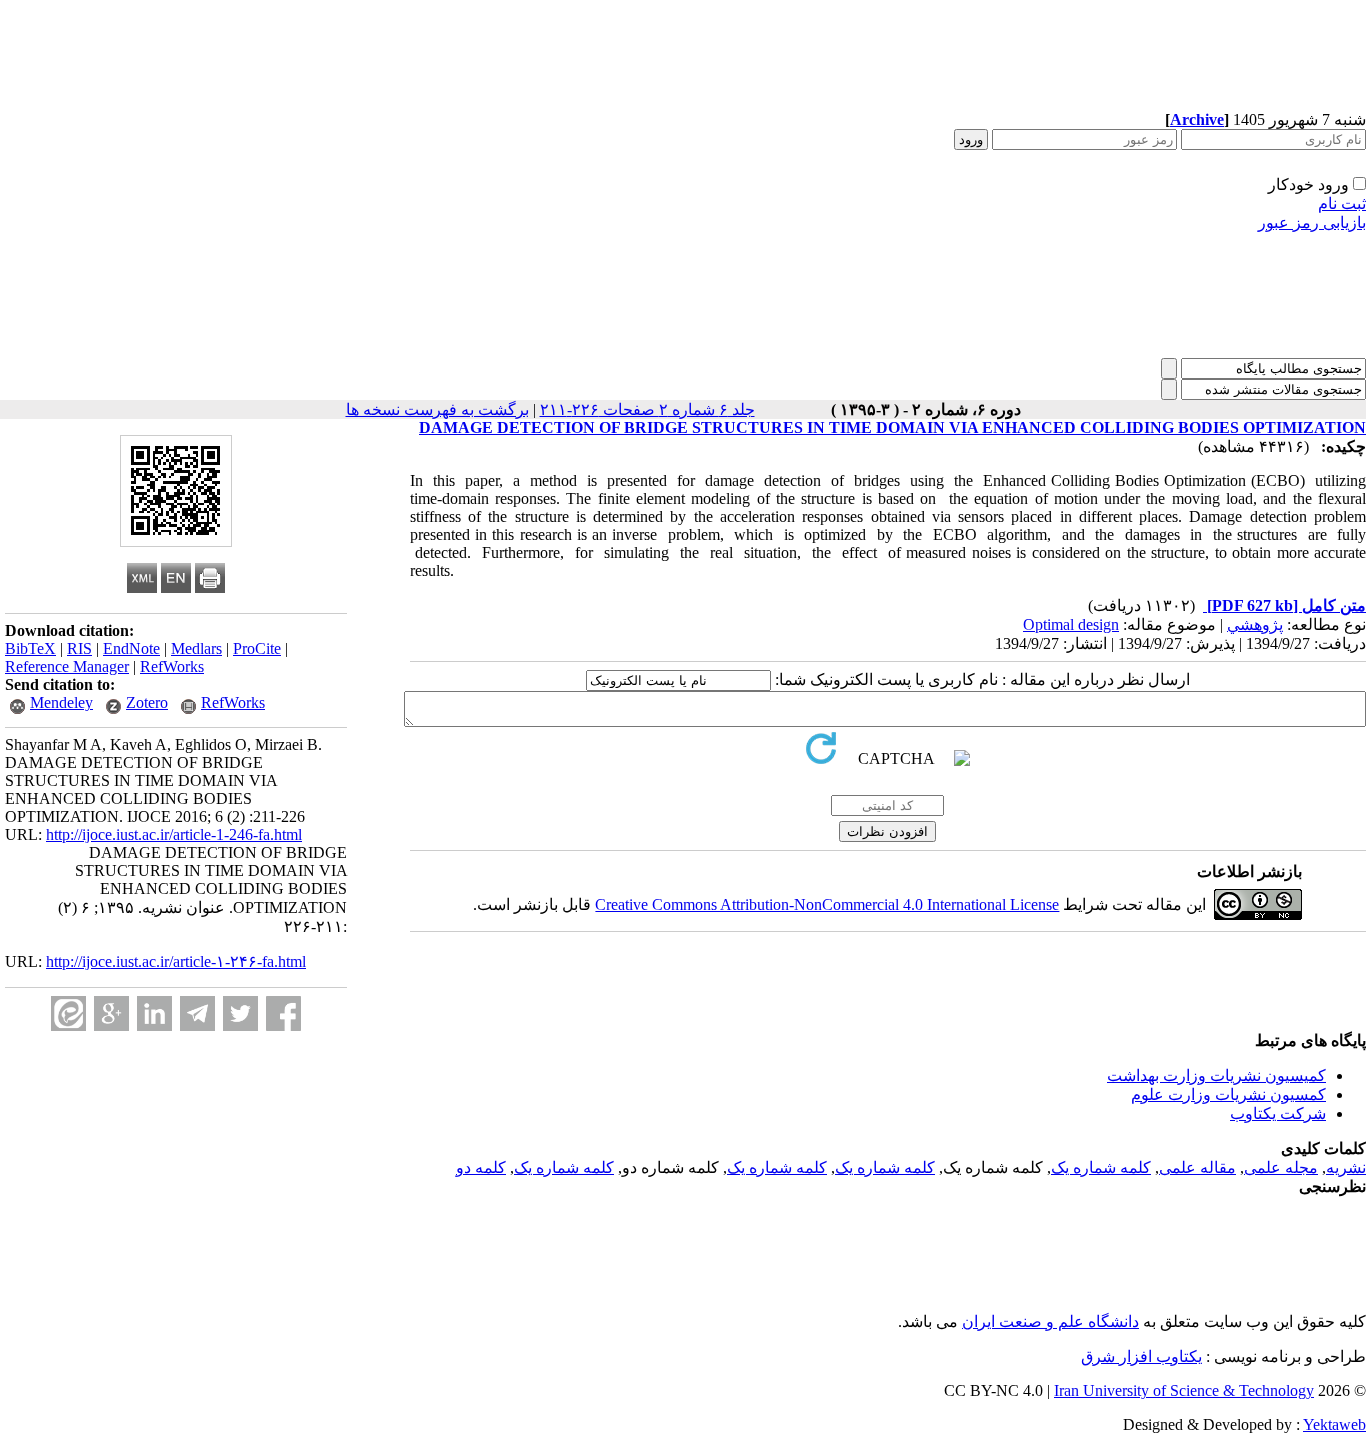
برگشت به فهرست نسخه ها (437, 409)
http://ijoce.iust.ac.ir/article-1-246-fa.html (174, 834)
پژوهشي (1255, 624)
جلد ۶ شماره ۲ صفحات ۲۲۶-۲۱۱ (647, 409)
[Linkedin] (154, 1013)
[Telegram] (197, 1013)
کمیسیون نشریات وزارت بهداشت (1216, 1075)
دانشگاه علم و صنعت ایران (1050, 1321)
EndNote (131, 648)
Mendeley (61, 702)
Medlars (196, 648)
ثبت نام (1342, 203)
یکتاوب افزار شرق (1141, 1356)
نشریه (1346, 1167)
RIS (79, 648)
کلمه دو (481, 1167)
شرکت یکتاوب (1278, 1113)
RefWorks (172, 666)
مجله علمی (1281, 1167)
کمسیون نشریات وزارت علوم (1228, 1094)
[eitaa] (68, 1013)
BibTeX (30, 648)
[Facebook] (283, 1013)
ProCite (257, 648)
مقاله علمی (1197, 1167)
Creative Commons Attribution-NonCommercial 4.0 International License (827, 904)
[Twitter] (240, 1013)
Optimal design (1071, 624)
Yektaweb (1334, 1424)
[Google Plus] (111, 1013)
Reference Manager (67, 666)
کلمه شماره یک (1101, 1167)
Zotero (147, 702)
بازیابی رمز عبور (1312, 222)
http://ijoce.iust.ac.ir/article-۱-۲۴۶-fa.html (176, 961)
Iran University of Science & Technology (1184, 1390)
